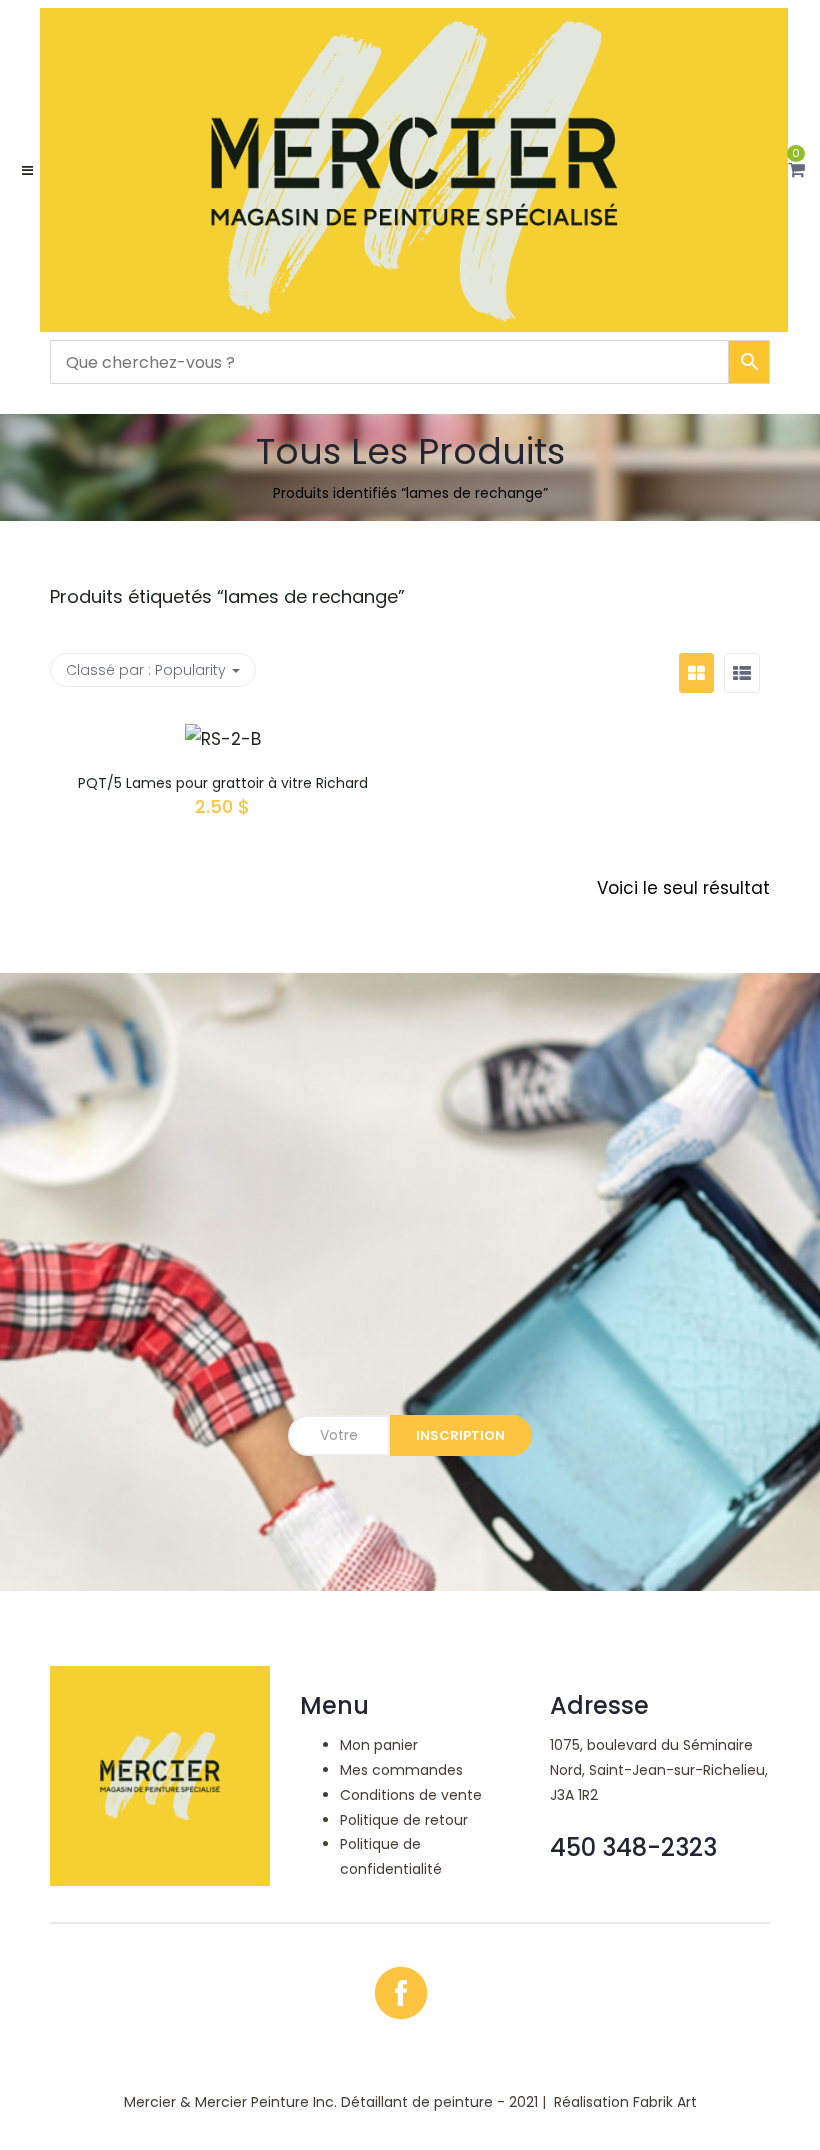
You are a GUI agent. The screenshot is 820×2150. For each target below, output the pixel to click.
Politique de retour (404, 1820)
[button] (796, 170)
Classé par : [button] (146, 670)
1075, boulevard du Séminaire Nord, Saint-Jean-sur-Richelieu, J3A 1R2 (659, 1770)
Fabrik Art (665, 2102)
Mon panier (379, 1745)
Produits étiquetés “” (227, 596)
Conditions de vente (411, 1795)
